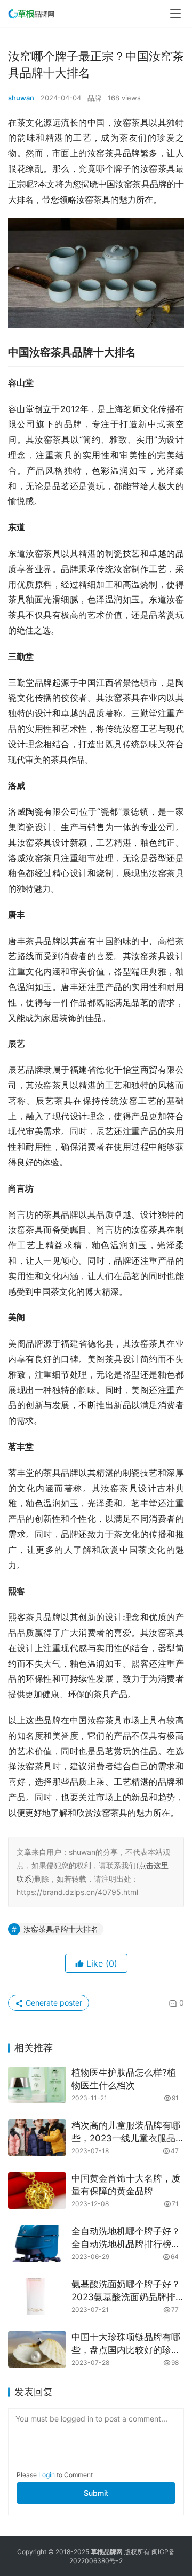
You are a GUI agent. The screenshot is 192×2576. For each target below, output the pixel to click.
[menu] (175, 13)
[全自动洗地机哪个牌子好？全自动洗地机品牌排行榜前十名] (37, 2244)
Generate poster (53, 2003)
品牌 (94, 98)
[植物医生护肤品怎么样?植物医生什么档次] (37, 2085)
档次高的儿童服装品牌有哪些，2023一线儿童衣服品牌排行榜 (126, 2133)
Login (47, 2475)
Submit (96, 2493)
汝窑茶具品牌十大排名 (61, 1929)
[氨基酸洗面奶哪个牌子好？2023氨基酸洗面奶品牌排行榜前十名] (37, 2296)
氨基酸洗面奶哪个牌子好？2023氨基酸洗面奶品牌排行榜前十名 (126, 2291)
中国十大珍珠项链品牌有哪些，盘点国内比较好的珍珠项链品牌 (126, 2344)
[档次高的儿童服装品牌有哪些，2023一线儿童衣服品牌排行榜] (37, 2138)
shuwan (21, 98)
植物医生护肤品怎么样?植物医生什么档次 (124, 2079)
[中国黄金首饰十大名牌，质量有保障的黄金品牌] (37, 2191)
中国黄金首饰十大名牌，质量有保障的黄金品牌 (126, 2185)
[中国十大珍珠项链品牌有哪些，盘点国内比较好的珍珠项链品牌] (37, 2349)
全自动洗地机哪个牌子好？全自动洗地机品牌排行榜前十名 (126, 2238)
